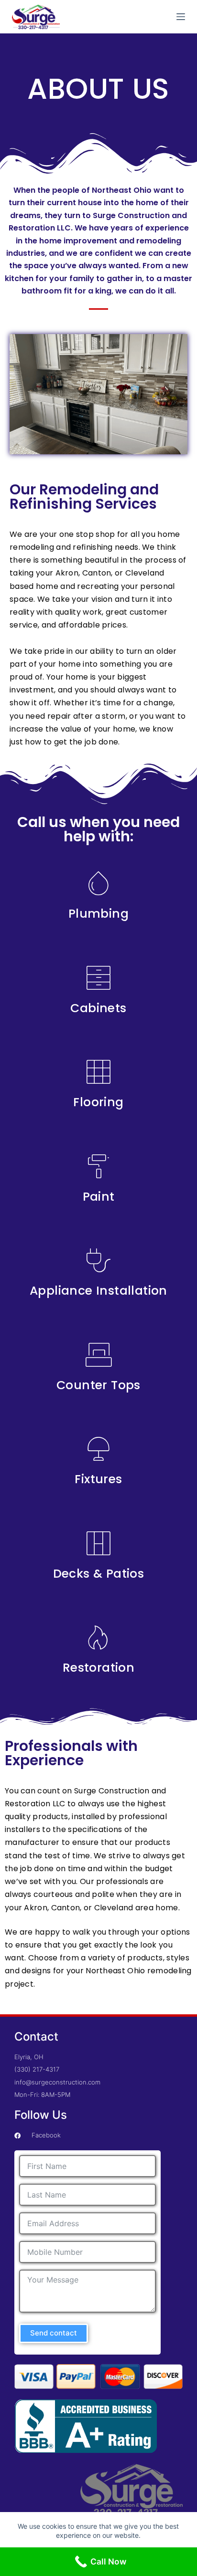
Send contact (54, 2333)
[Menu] (181, 17)
